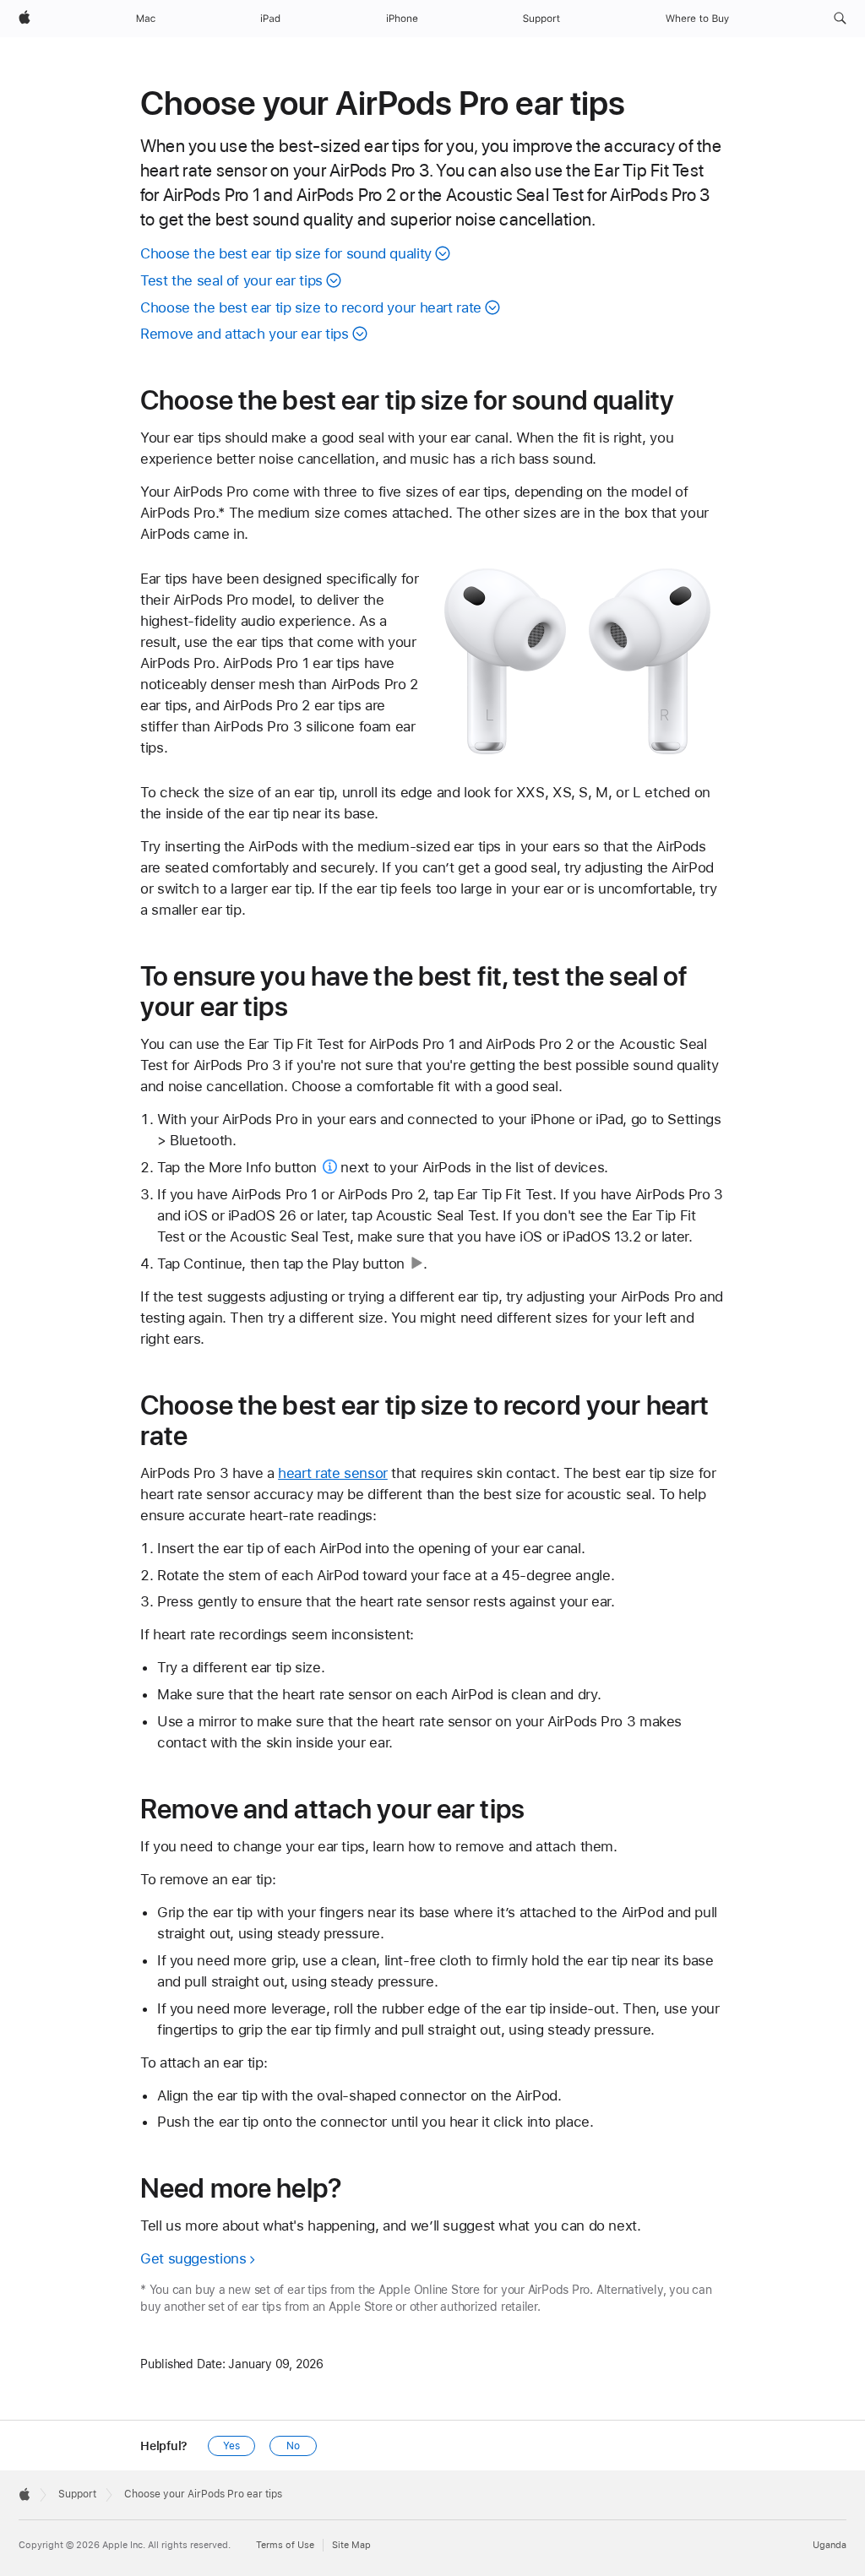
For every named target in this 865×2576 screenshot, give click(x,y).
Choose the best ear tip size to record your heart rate (311, 307)
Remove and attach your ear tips (244, 334)
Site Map (351, 2545)
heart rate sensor (333, 1473)
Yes (231, 2446)
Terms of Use (285, 2545)
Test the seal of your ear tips (231, 280)
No (293, 2446)
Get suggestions (193, 2258)
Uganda (830, 2545)
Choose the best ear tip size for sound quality (286, 253)
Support (77, 2494)
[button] (840, 19)
